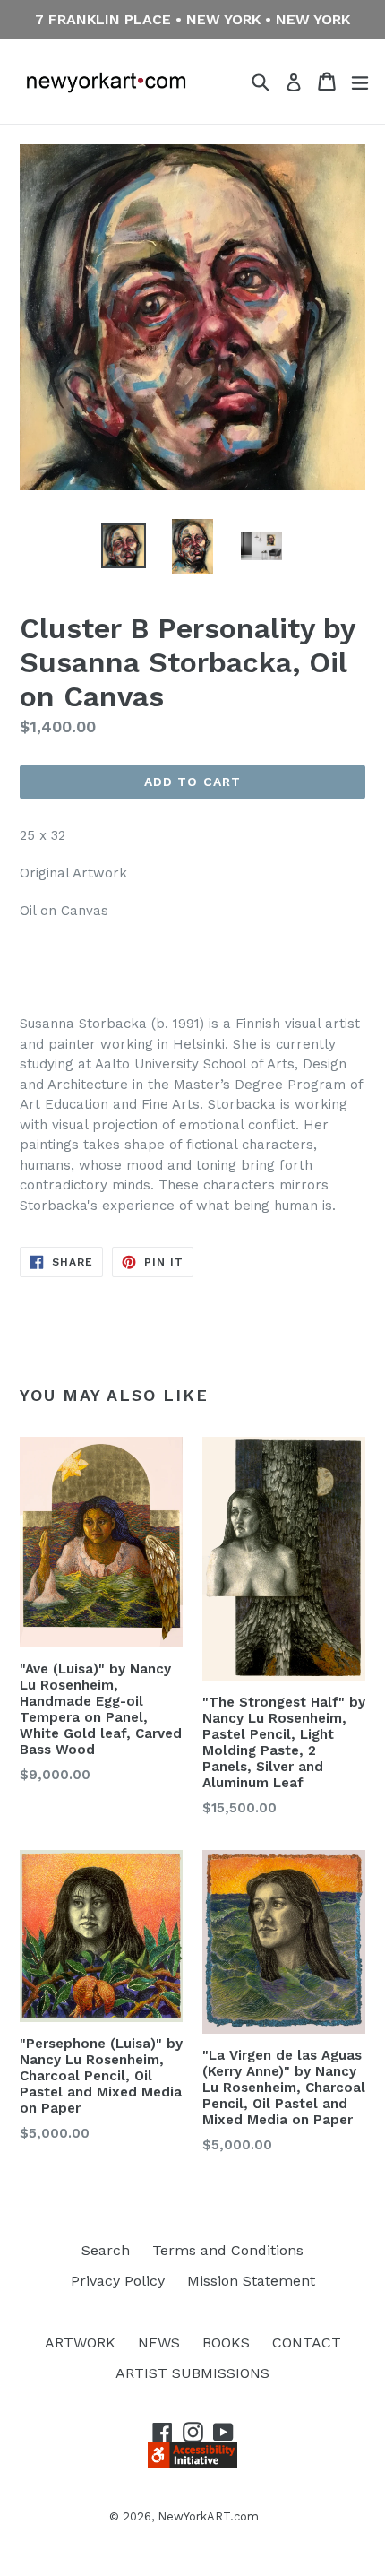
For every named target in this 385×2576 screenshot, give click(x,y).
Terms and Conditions (228, 2250)
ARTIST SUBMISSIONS (192, 2373)
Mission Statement (251, 2281)
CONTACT (307, 2343)
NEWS (159, 2343)
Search (106, 2250)
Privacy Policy (118, 2281)
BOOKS (226, 2343)
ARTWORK (80, 2343)
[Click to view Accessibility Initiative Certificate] (192, 2463)
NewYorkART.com (208, 2516)
